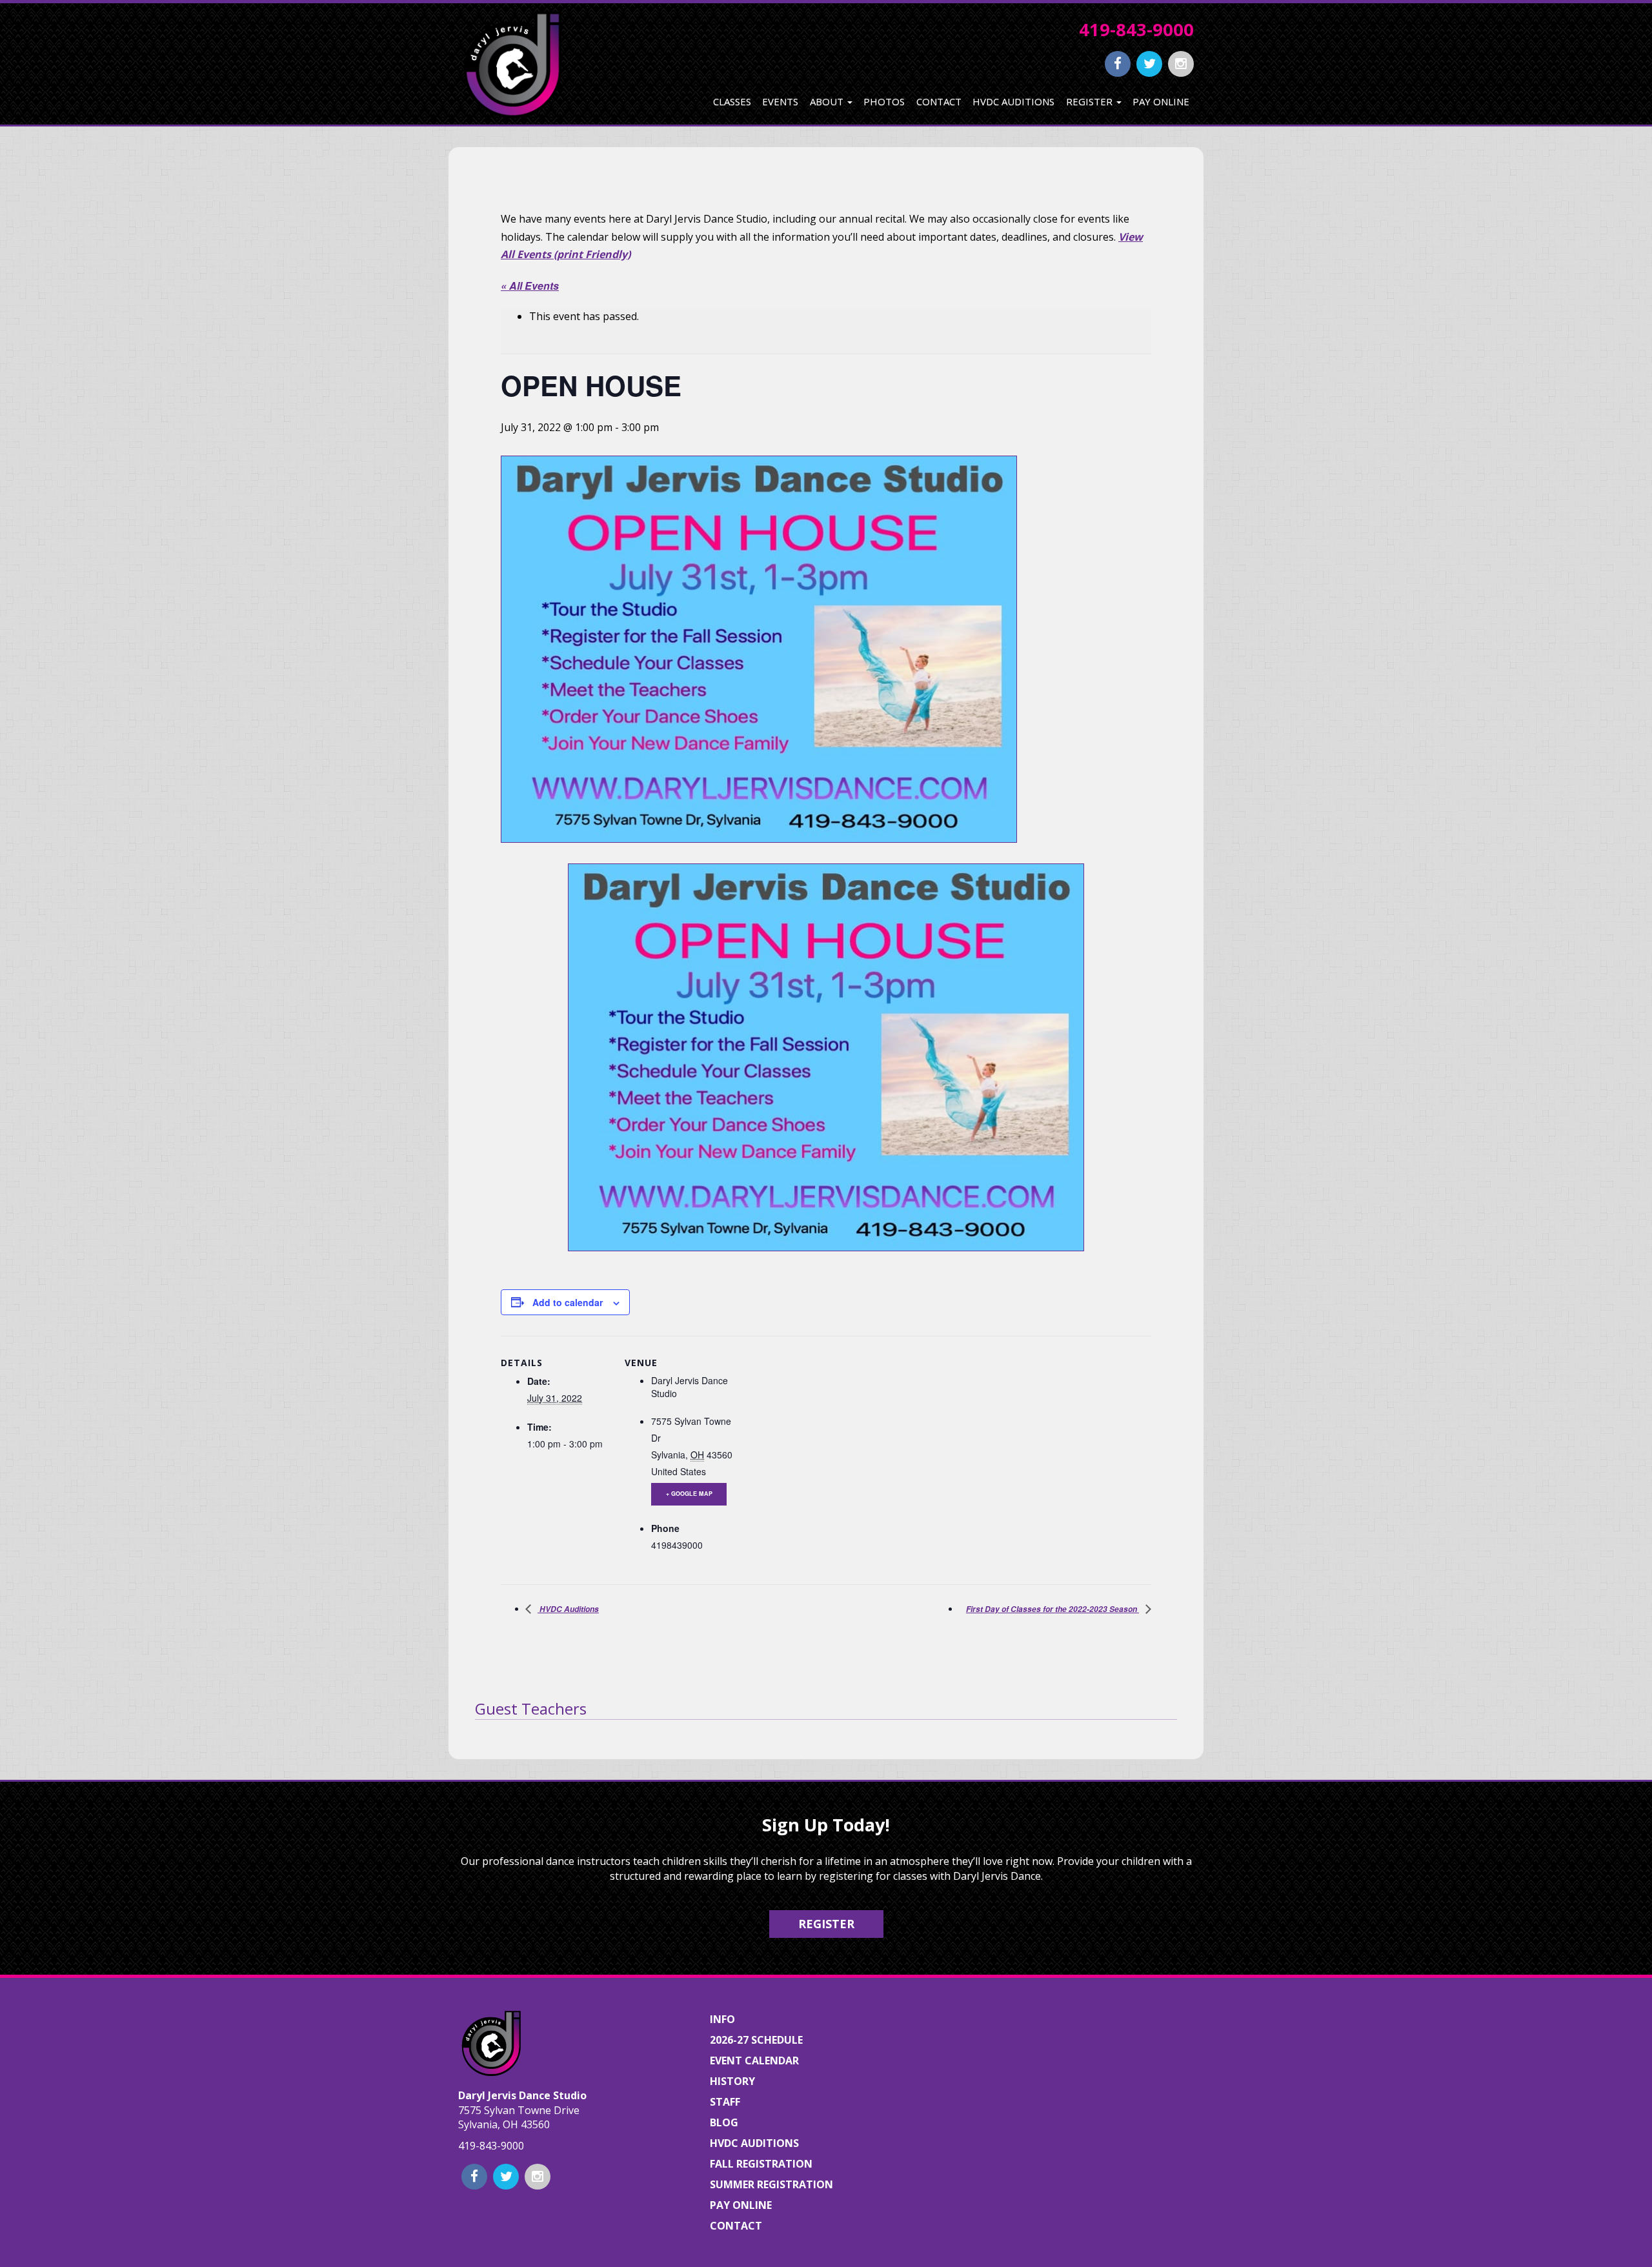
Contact (939, 101)
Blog (724, 2122)
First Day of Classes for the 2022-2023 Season (1053, 1609)
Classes (732, 101)
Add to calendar (568, 1302)
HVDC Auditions (1013, 101)
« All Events (530, 286)
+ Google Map (689, 1494)
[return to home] (511, 64)
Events (780, 101)
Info (722, 2019)
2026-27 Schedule (756, 2040)
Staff (725, 2102)
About (828, 101)
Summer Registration (771, 2184)
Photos (884, 101)
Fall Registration (761, 2164)
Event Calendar (754, 2060)
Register (1091, 101)
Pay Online (1161, 101)
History (732, 2081)
